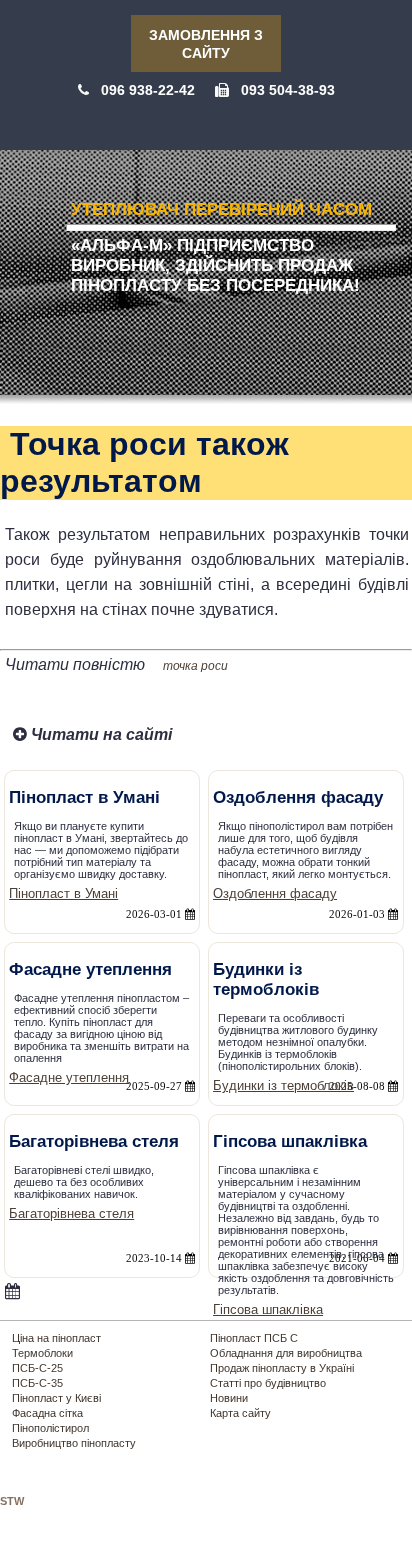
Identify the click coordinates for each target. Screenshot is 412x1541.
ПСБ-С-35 (37, 1383)
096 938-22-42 (148, 90)
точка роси (195, 666)
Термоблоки (42, 1353)
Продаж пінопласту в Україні (282, 1368)
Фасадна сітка (47, 1413)
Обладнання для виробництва (286, 1353)
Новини (229, 1398)
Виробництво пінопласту (74, 1443)
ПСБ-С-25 (37, 1368)
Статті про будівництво (268, 1383)
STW (12, 1501)
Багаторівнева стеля (71, 1213)
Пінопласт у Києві (56, 1398)
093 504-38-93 (288, 90)
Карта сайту (240, 1413)
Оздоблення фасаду (275, 893)
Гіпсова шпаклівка (268, 1309)
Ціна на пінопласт (56, 1338)
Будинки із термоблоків (283, 1085)
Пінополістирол (50, 1428)
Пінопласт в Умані (63, 893)
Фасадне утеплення (69, 1077)
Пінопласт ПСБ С (254, 1338)
